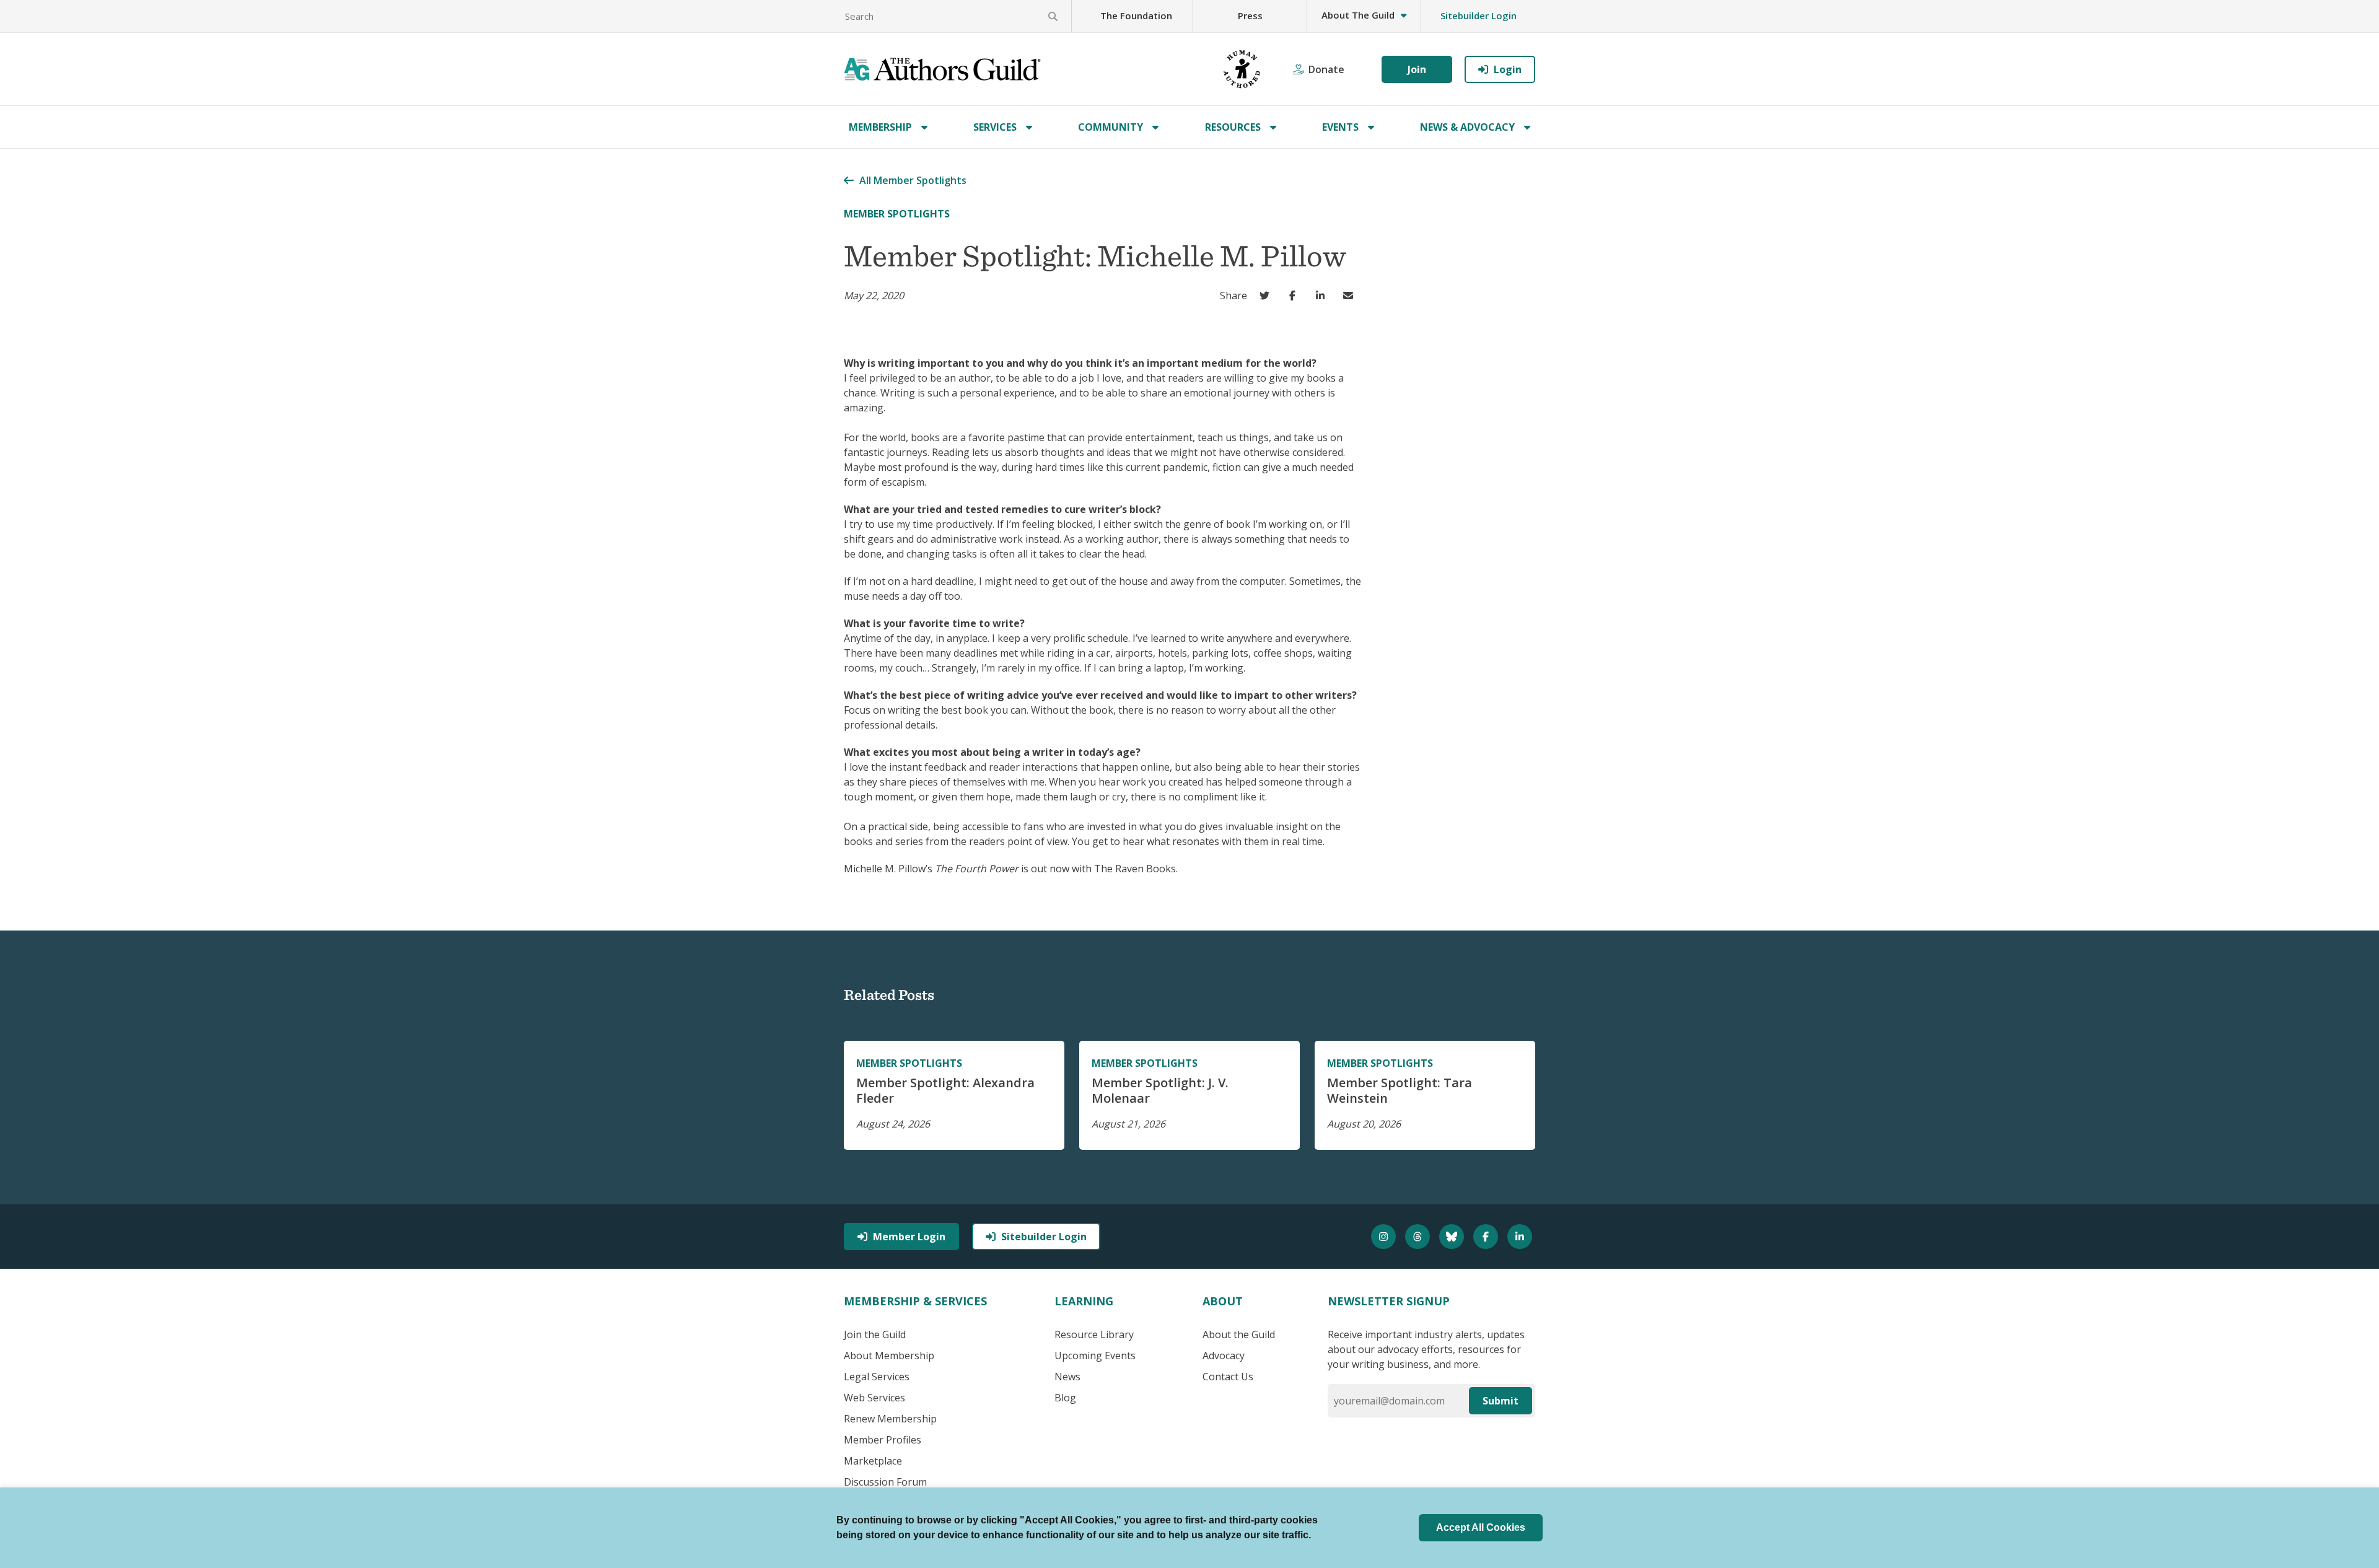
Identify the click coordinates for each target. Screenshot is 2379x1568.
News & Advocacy (1467, 127)
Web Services (874, 1398)
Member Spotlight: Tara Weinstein (1400, 1090)
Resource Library (1094, 1334)
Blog (1065, 1398)
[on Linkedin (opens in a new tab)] (1323, 296)
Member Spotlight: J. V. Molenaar (1160, 1090)
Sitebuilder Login (1479, 15)
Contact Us (1228, 1377)
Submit (1501, 1401)
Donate (1326, 69)
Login (1508, 69)
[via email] (1351, 296)
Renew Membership (890, 1419)
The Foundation (1136, 15)
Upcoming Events (1095, 1356)
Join (1417, 69)
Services (995, 127)
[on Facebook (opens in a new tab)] (1295, 296)
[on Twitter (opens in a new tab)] (1267, 296)
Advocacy (1224, 1356)
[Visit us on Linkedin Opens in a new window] (1521, 1237)
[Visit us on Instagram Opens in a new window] (1385, 1237)
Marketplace (873, 1461)
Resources (1233, 127)
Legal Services (877, 1377)
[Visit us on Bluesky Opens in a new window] (1453, 1237)
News (1067, 1377)
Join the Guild (875, 1334)
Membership (880, 127)
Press (1250, 15)
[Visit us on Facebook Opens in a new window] (1487, 1237)
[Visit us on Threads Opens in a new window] (1419, 1237)
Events (1340, 127)
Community (1111, 127)
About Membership (889, 1356)
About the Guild (1239, 1334)
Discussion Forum (885, 1482)
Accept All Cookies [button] (1481, 1527)
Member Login (909, 1237)
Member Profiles (883, 1440)
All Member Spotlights (913, 180)
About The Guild (1358, 15)
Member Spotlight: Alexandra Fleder (945, 1090)
